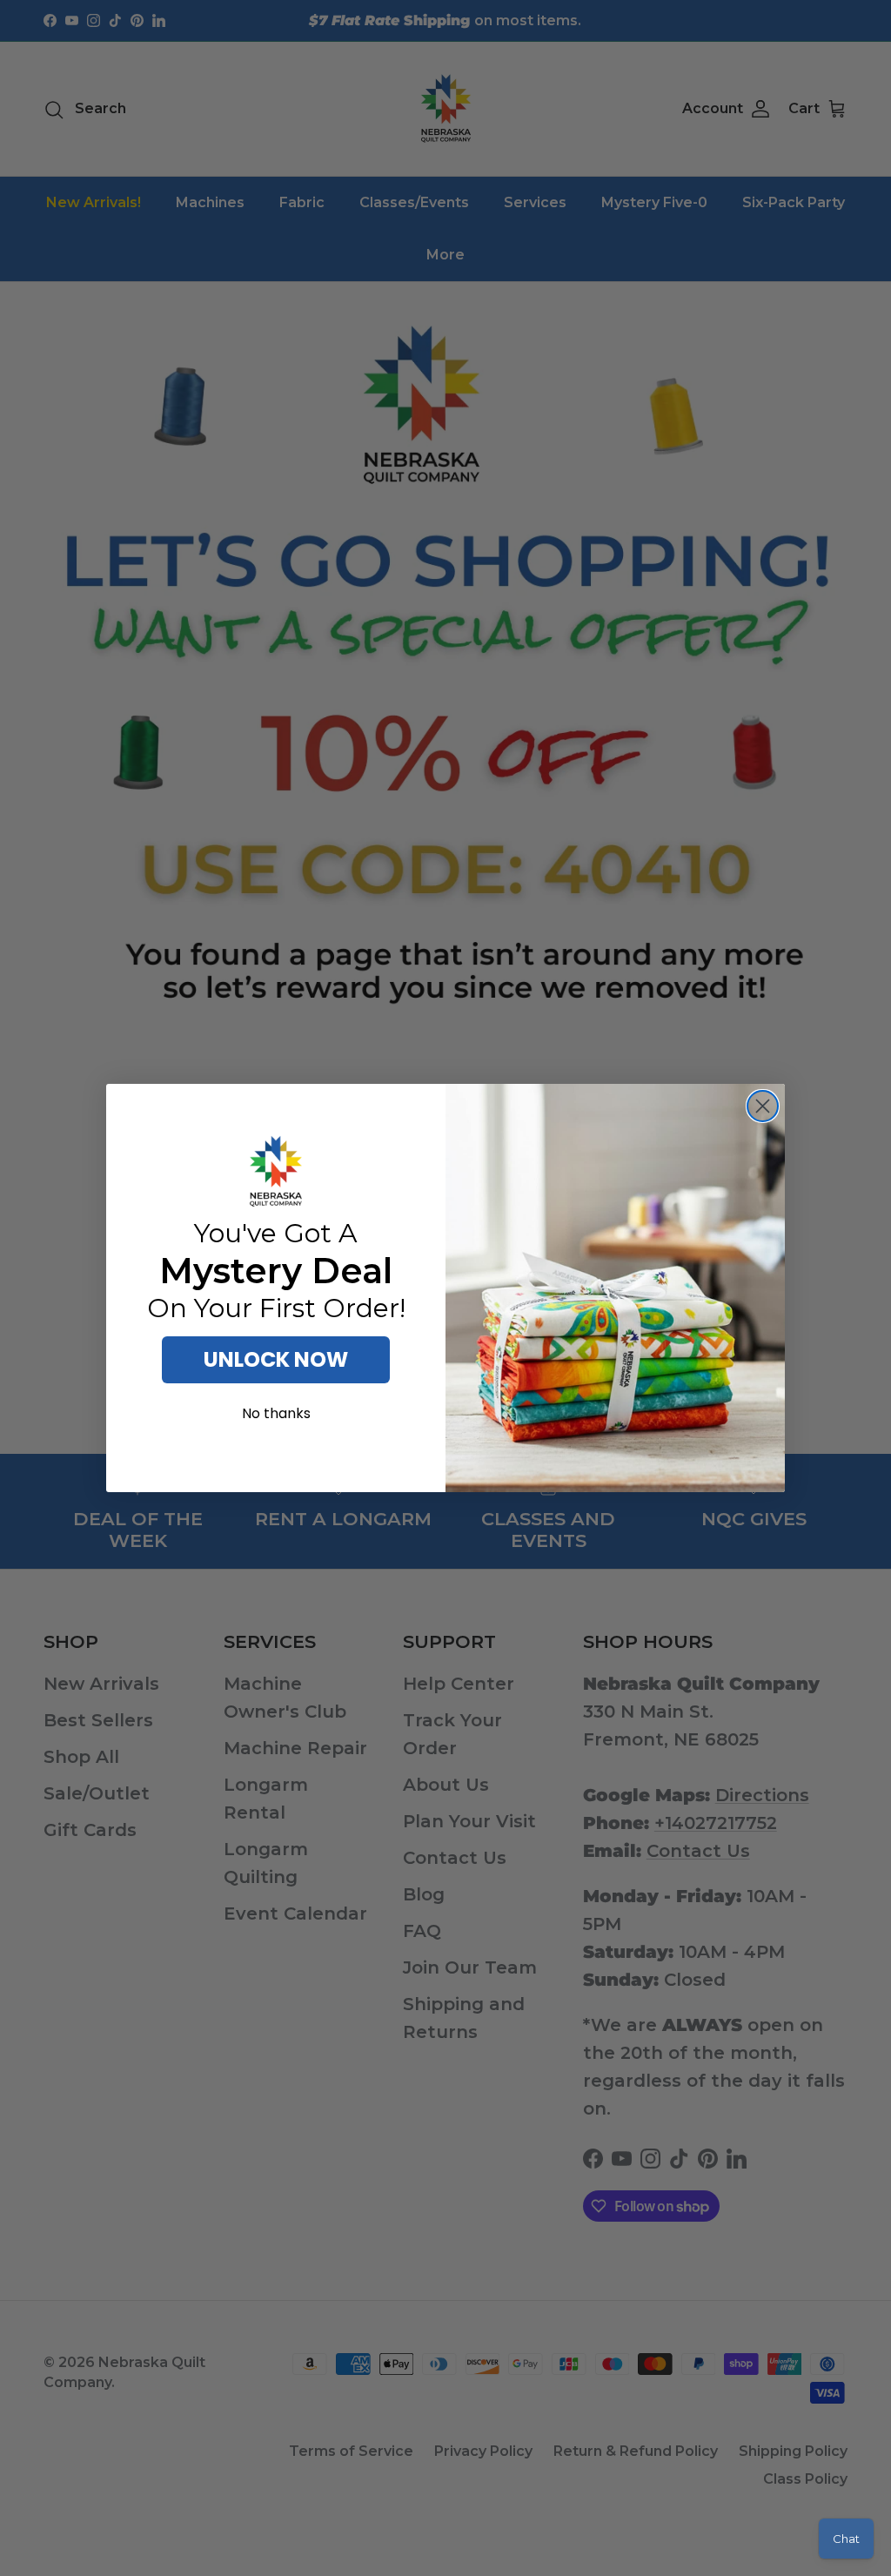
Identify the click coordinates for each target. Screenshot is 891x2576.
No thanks (276, 1413)
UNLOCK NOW (276, 1359)
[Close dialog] (763, 1106)
